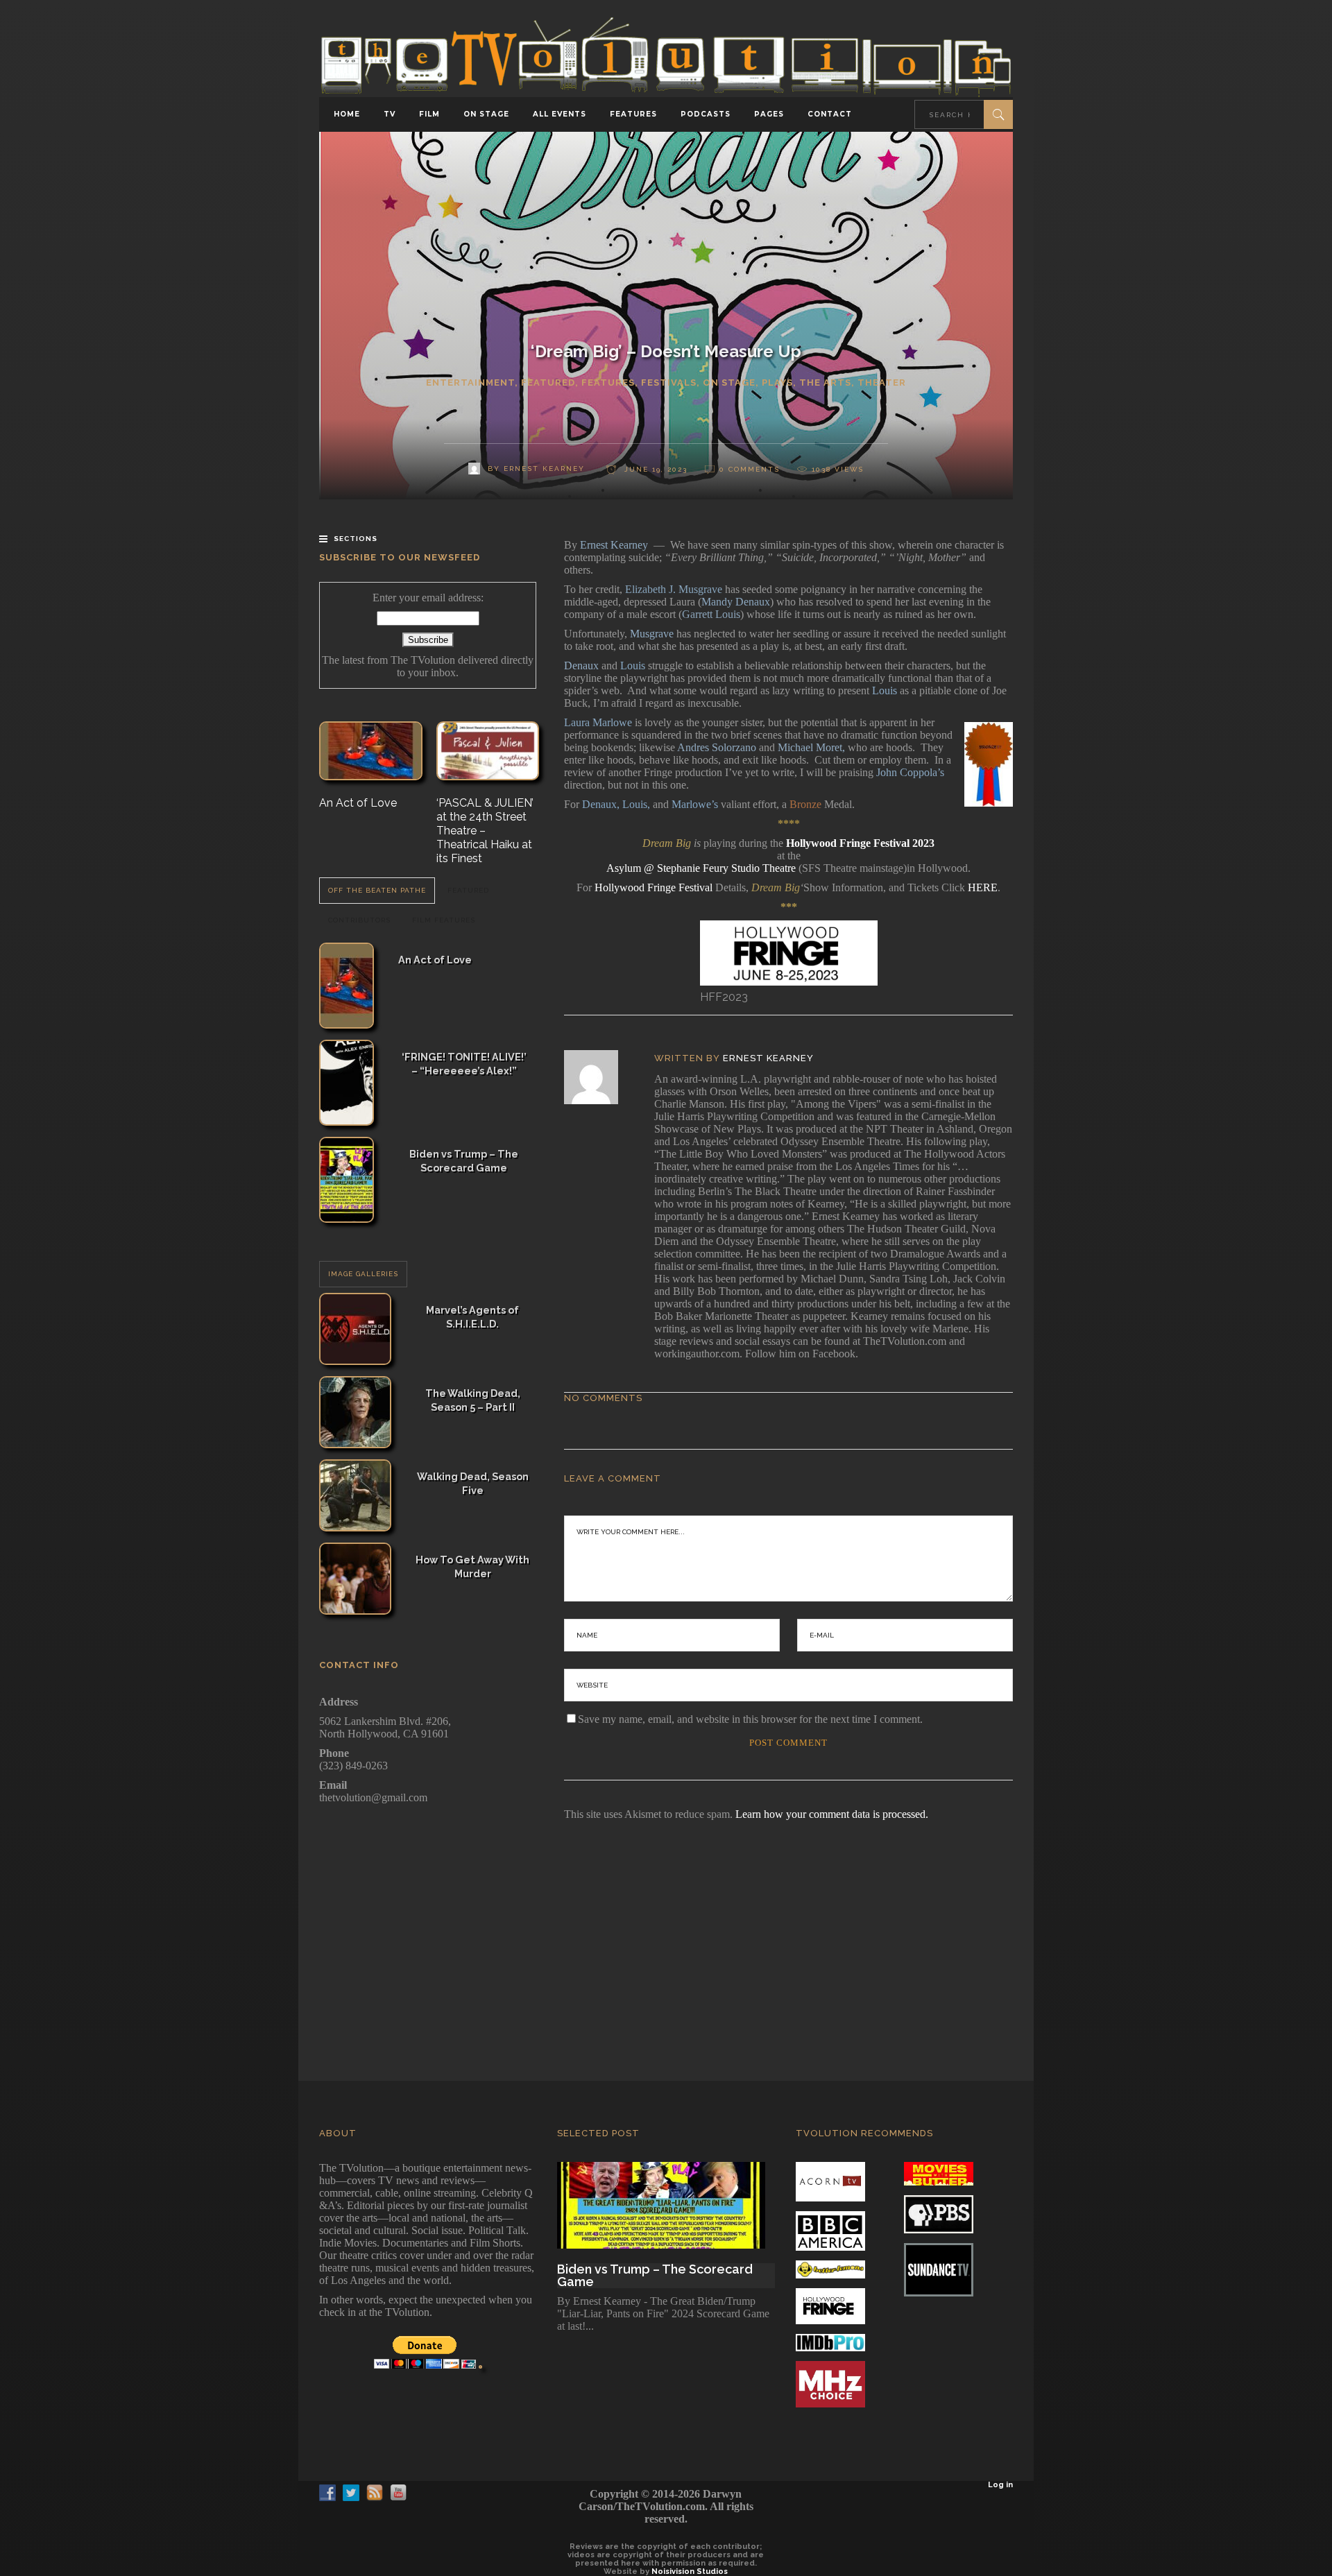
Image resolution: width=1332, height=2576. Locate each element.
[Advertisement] (666, 1932)
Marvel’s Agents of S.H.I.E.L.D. (472, 1317)
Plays (777, 383)
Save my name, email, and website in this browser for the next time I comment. (750, 1719)
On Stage (729, 383)
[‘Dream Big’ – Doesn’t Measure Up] (600, 1077)
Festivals (669, 383)
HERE (983, 887)
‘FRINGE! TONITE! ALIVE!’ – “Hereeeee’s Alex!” (464, 1064)
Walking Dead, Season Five (473, 1483)
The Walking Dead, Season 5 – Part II (473, 1400)
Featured (548, 383)
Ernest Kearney (768, 1058)
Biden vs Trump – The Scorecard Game (464, 1161)
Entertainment (470, 383)
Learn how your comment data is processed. (832, 1814)
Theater (882, 383)
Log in (1000, 2485)
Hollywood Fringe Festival (654, 887)
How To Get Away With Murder (472, 1566)
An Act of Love (358, 803)
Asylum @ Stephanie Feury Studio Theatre (701, 868)
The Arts (825, 383)
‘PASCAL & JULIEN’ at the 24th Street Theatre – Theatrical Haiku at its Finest (485, 831)
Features (608, 383)
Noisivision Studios (690, 2571)
